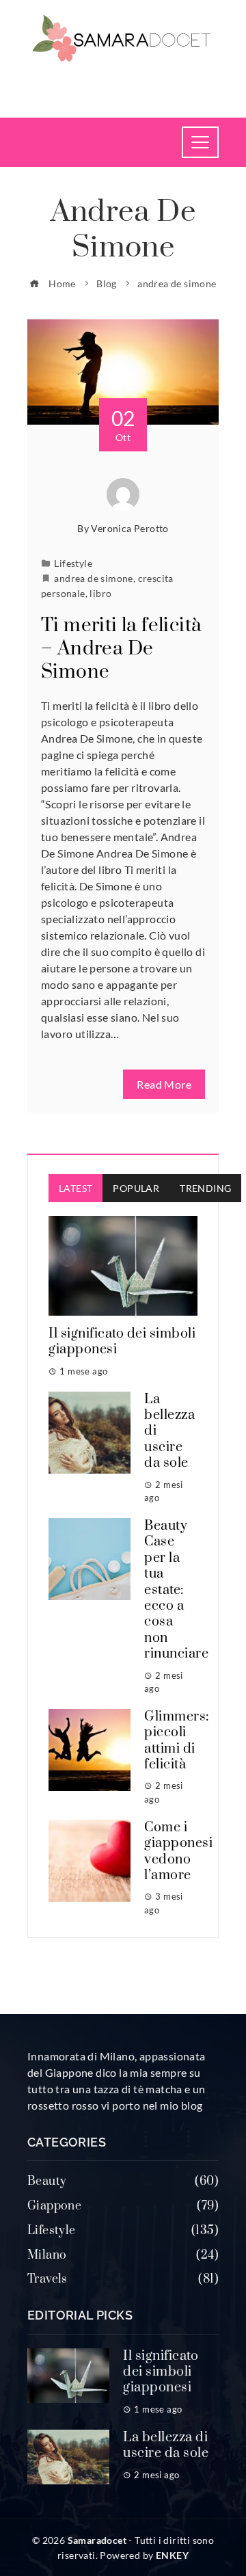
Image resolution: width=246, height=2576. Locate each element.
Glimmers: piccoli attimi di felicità (177, 1741)
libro (100, 593)
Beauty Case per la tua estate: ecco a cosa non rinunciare (176, 1590)
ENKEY (172, 2555)
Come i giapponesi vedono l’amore (178, 1851)
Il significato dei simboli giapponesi (122, 1342)
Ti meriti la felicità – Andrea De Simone (121, 649)
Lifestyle (73, 563)
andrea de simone (93, 578)
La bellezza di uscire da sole (166, 2445)
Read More (164, 1084)
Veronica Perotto (129, 528)
